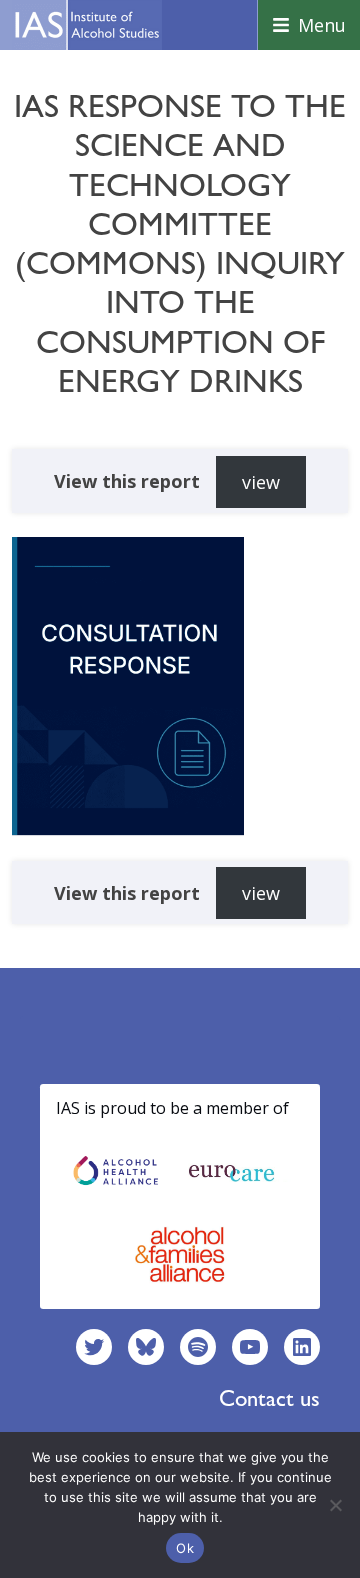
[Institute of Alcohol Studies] (87, 25)
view (261, 482)
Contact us (269, 1398)
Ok (185, 1548)
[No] (335, 1505)
